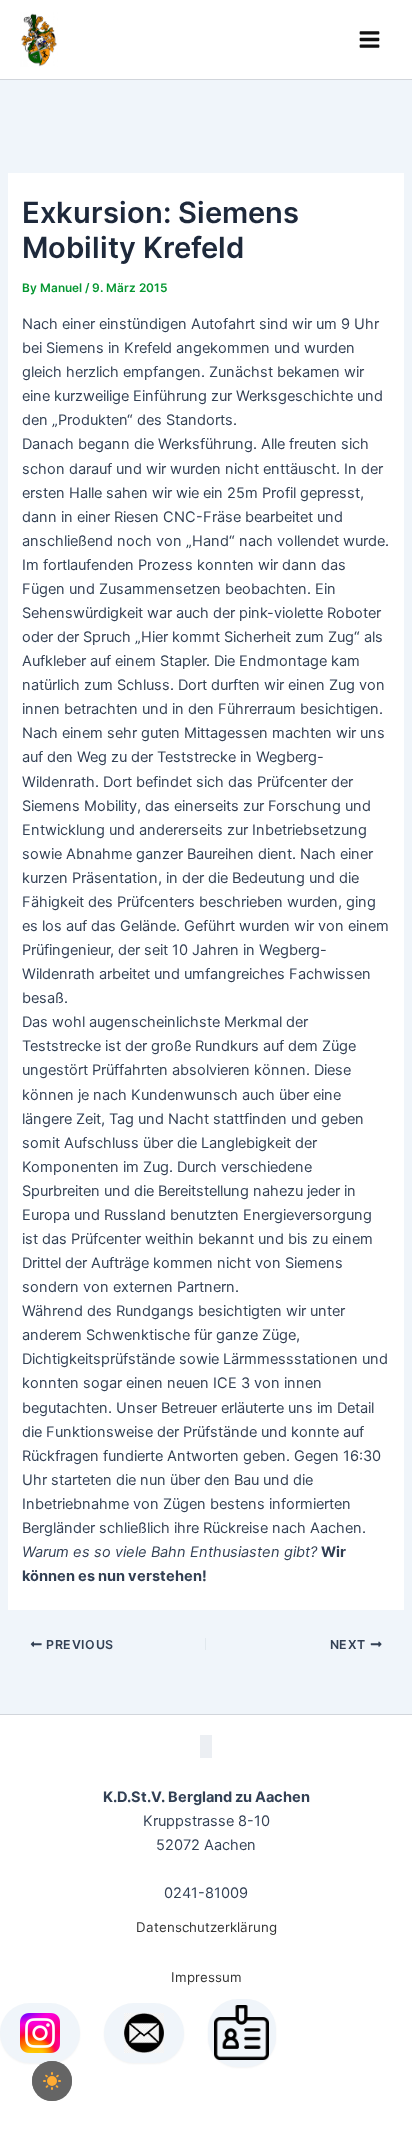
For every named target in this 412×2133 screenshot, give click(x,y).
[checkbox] (52, 2081)
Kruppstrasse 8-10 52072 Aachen (206, 1821)
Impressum (206, 1977)
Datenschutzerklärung (206, 1927)
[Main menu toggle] (369, 39)
